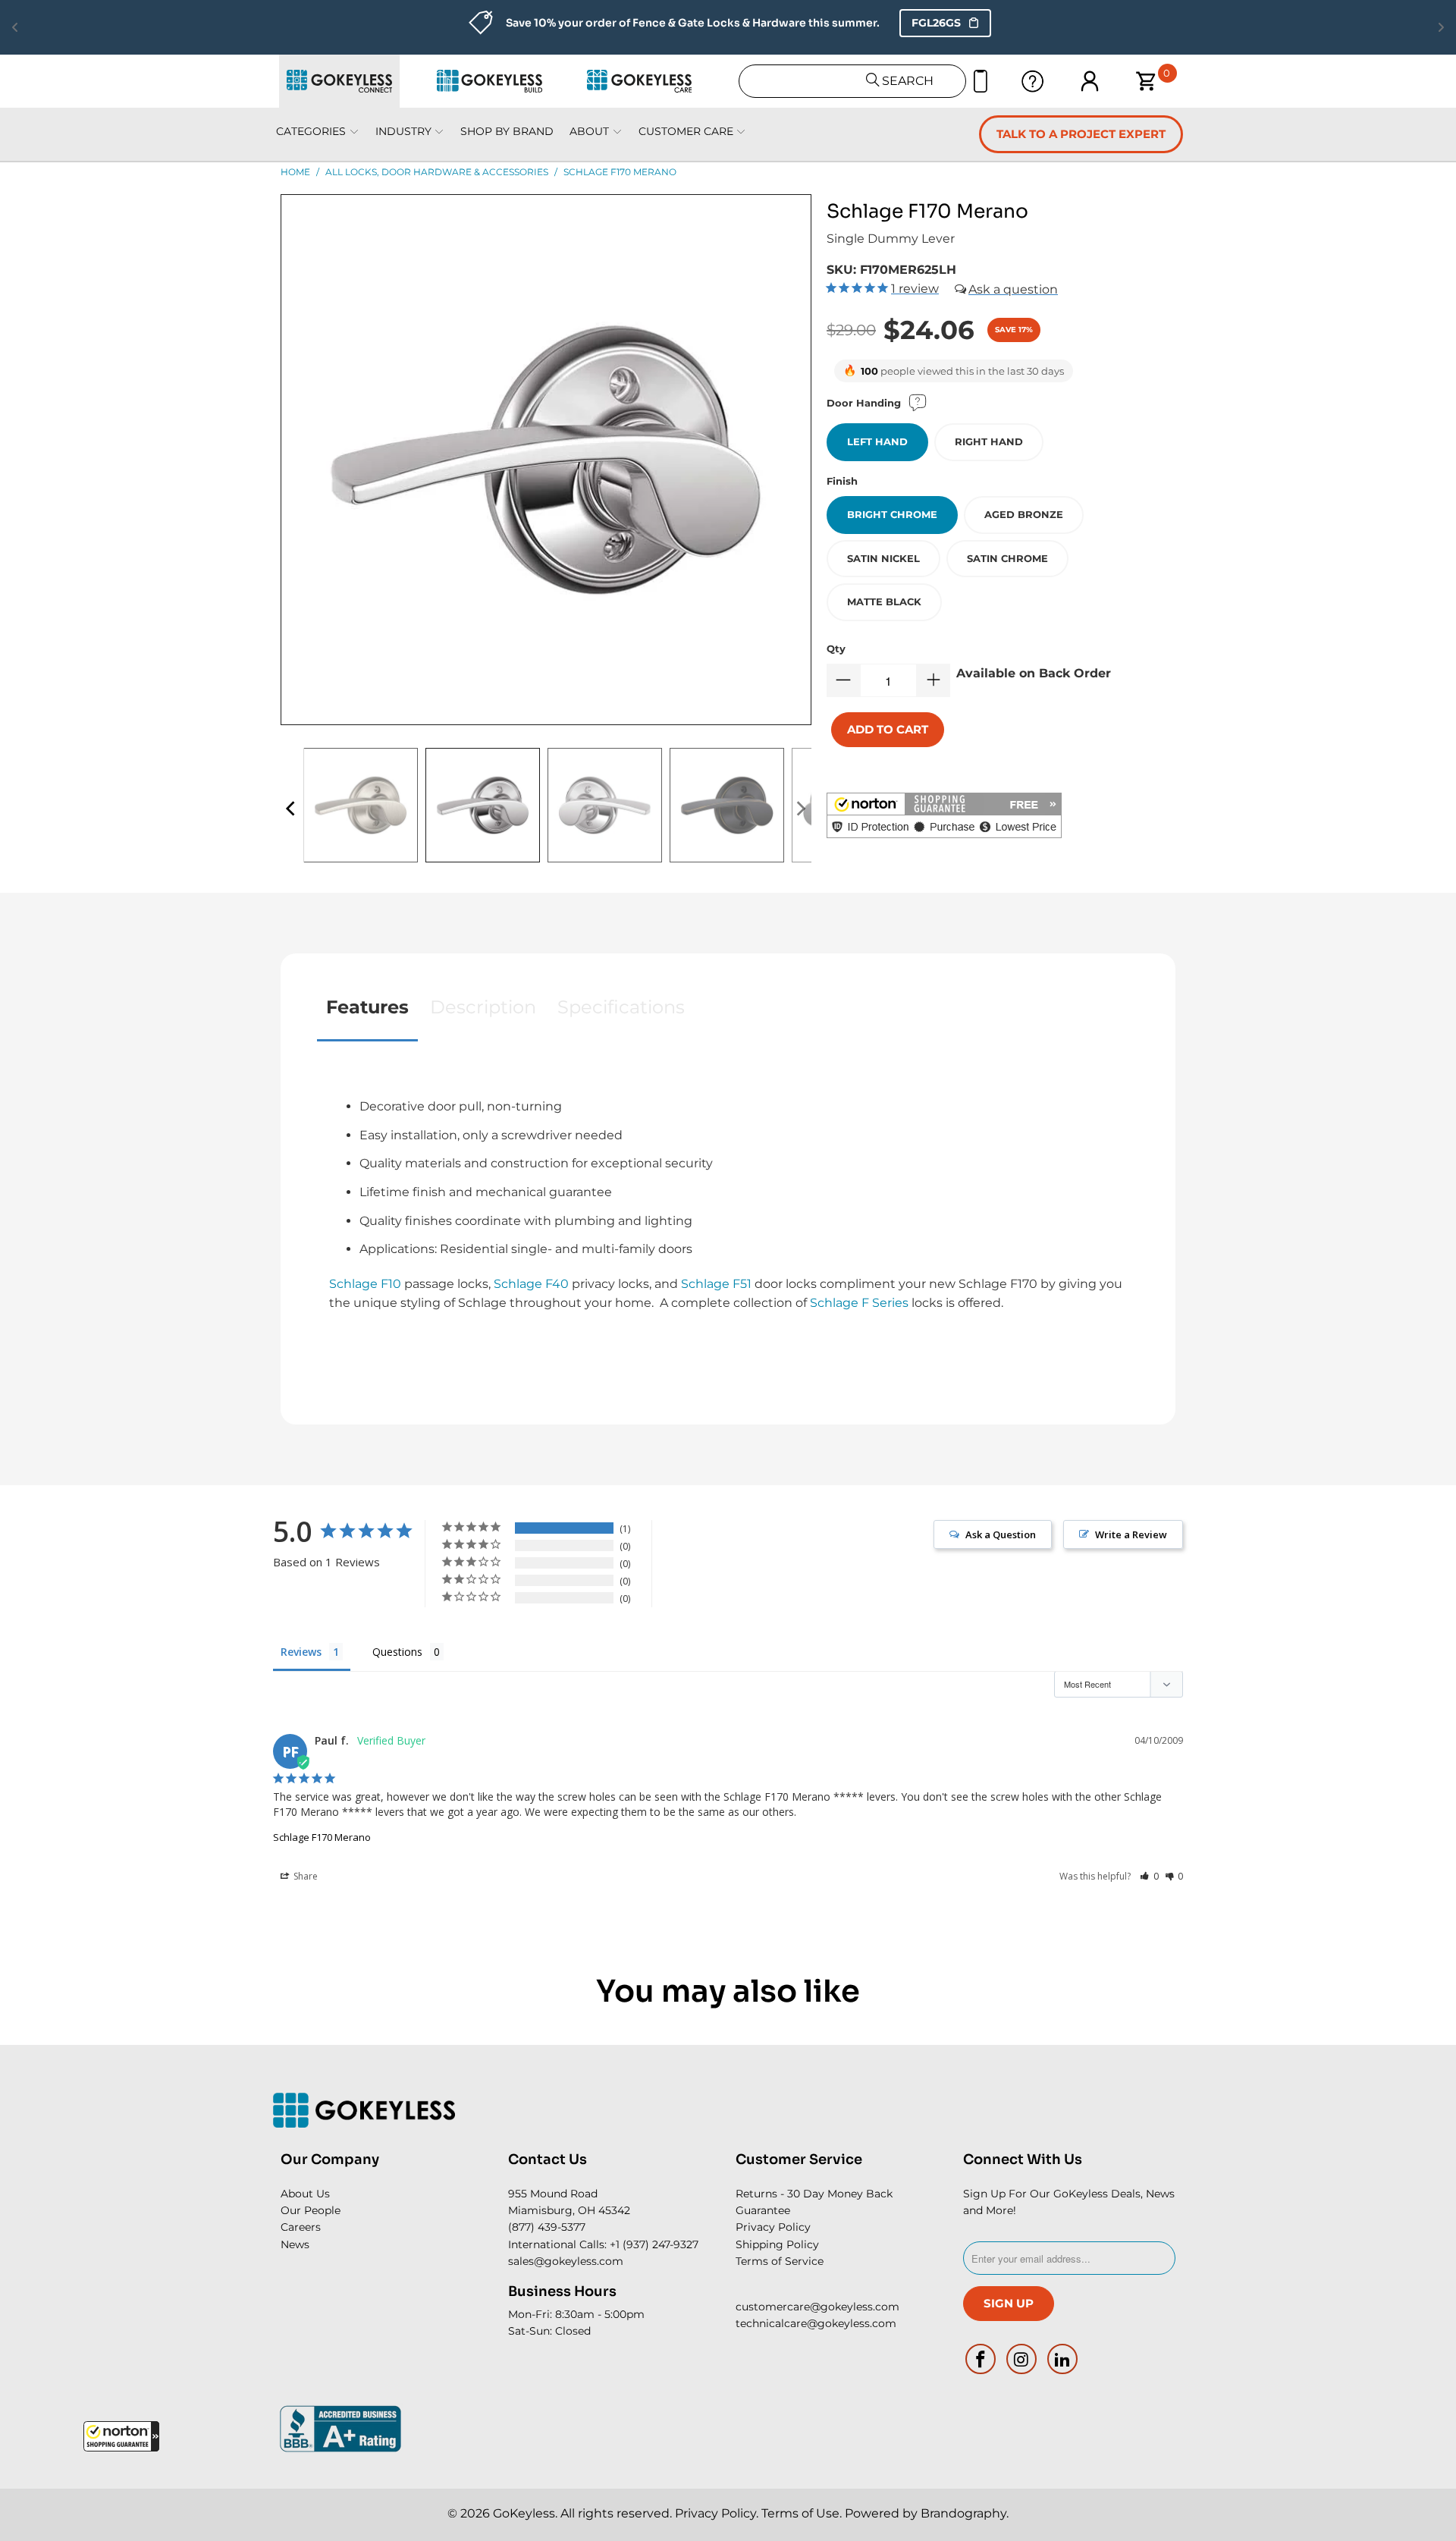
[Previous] (292, 809)
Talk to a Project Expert (1081, 134)
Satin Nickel (883, 558)
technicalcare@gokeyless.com (816, 2323)
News (295, 2244)
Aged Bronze (1024, 514)
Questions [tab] (397, 1652)
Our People (311, 2210)
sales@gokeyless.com (566, 2261)
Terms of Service (780, 2261)
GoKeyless (524, 2513)
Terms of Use (800, 2513)
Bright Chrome (892, 514)
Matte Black (884, 601)
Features (367, 1007)
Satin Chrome (1007, 558)
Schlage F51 (716, 1284)
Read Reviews (907, 23)
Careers (301, 2227)
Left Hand (877, 441)
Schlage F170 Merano (322, 1837)
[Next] (800, 809)
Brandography (963, 2513)
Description (483, 1007)
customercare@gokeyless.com (817, 2307)
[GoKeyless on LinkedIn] (1062, 2359)
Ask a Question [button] (1001, 1534)
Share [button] (304, 1876)
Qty (836, 649)
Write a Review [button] (1131, 1534)
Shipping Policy (777, 2244)
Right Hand (989, 441)
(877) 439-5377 (547, 2227)
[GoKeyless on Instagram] (1022, 2359)
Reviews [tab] (301, 1652)
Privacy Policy (773, 2227)
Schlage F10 (365, 1284)
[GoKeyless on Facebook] (981, 2359)
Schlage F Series (859, 1303)
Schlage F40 (531, 1284)
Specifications (621, 1007)
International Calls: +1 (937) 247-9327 (603, 2244)
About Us (305, 2194)
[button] (121, 2436)
